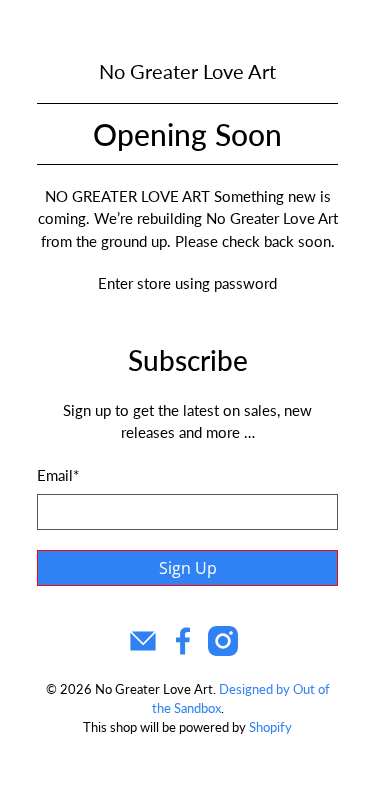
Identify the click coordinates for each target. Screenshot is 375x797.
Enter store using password (187, 283)
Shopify (270, 727)
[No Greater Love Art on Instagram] (223, 650)
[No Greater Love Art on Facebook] (183, 650)
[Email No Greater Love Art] (143, 650)
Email (58, 475)
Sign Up (188, 568)
